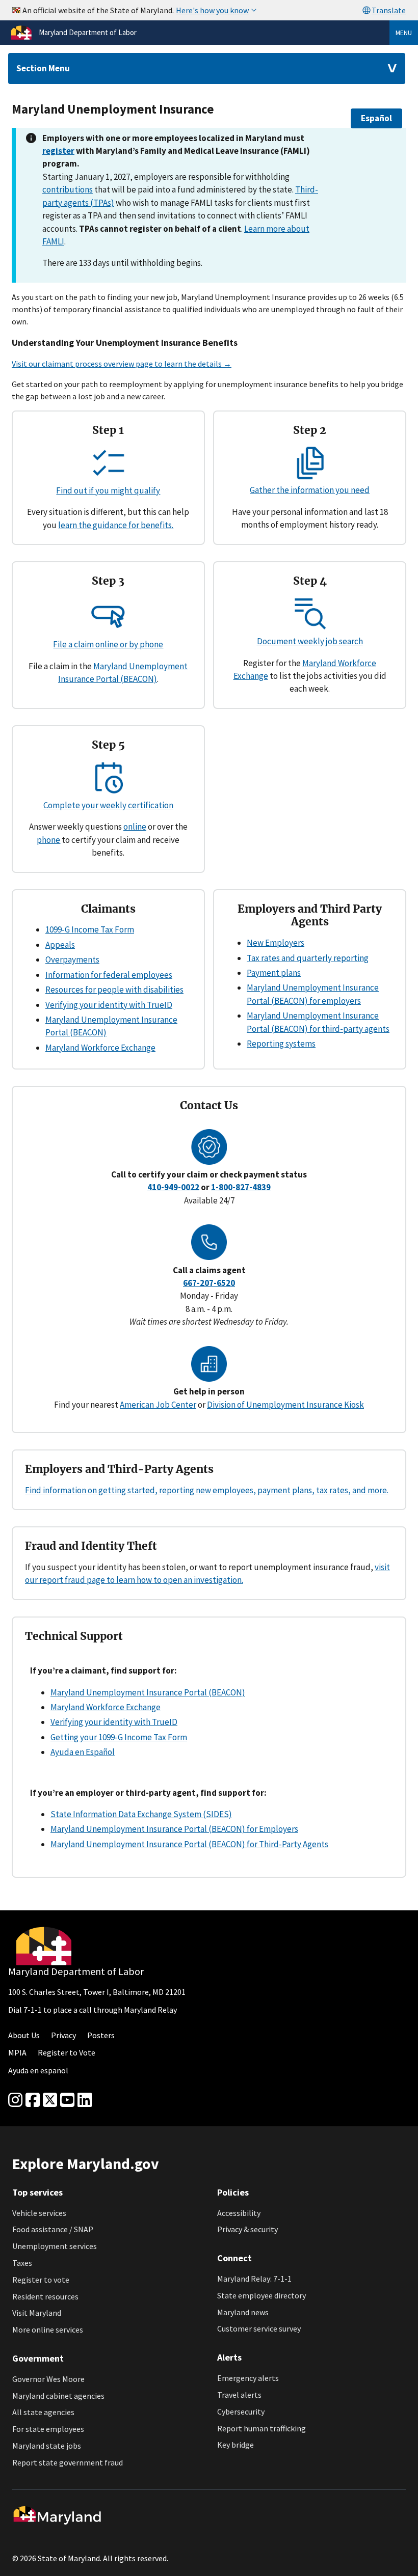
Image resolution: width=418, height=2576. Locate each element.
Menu (404, 33)
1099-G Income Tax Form (90, 929)
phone (48, 840)
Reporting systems (281, 1044)
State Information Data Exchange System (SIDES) (141, 1814)
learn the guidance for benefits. (116, 525)
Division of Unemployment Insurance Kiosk (285, 1405)
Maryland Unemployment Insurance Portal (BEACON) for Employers (174, 1829)
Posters (101, 2035)
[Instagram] (15, 2100)
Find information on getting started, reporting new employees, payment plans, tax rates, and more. (207, 1490)
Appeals (60, 945)
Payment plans (274, 973)
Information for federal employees (109, 975)
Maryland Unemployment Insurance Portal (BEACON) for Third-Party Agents (189, 1844)
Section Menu (43, 68)
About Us (24, 2035)
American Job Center (158, 1405)
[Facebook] (33, 2100)
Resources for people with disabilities (114, 990)
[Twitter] (50, 2100)
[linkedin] (85, 2100)
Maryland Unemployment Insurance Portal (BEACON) (148, 1692)
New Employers (276, 943)
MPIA (17, 2052)
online (135, 827)
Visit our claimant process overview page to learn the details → (122, 364)
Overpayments (72, 960)
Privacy (63, 2035)
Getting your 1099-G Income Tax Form (119, 1737)
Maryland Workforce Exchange (100, 1048)
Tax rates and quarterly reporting (308, 958)
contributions (68, 189)
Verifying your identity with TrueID (109, 1005)
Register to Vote (67, 2052)
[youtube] (67, 2100)
